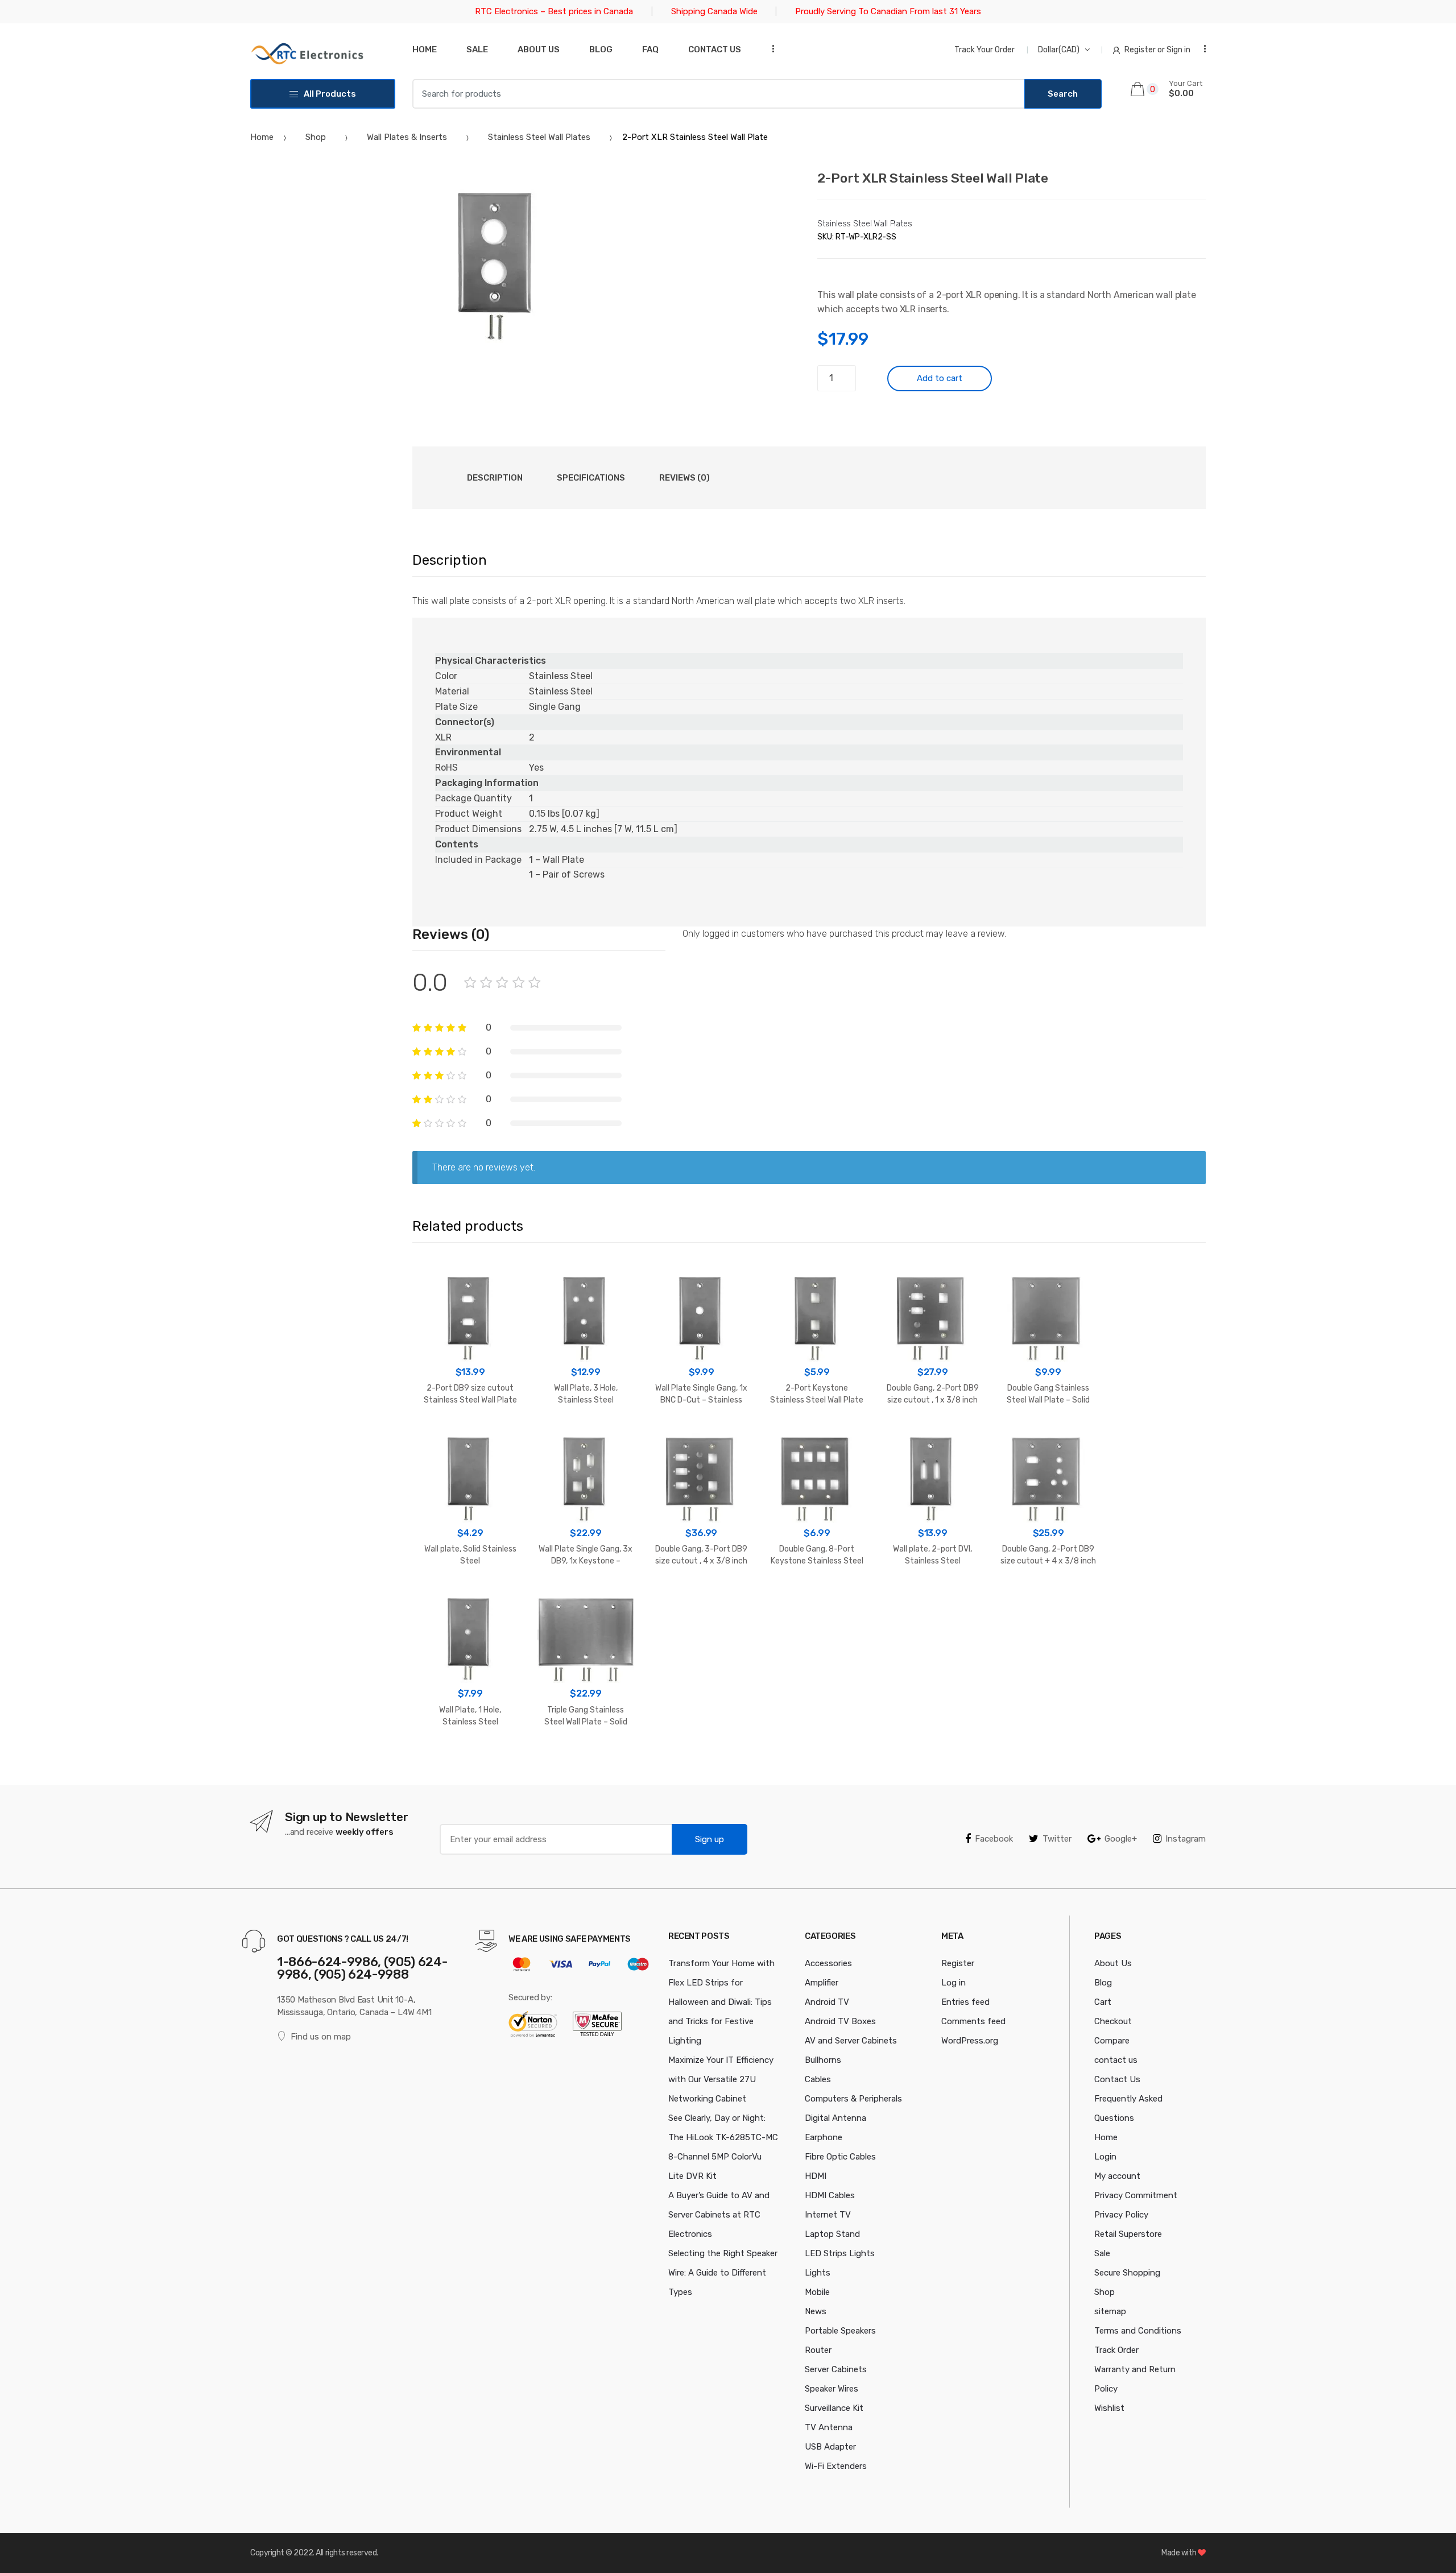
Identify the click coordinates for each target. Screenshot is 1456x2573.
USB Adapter (830, 2447)
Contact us (715, 49)
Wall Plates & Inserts (407, 137)
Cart (1103, 2002)
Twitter (1057, 1839)
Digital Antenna (835, 2118)
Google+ (1121, 1839)
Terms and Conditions (1138, 2331)
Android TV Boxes (840, 2021)
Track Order (1116, 2350)
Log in (954, 1983)
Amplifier (822, 1983)
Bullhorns (823, 2060)
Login (1105, 2157)
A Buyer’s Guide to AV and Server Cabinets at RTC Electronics (719, 2215)
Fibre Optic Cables (840, 2157)
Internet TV (828, 2215)
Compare (1112, 2041)
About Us (539, 49)
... (770, 49)
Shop (316, 137)
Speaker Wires (832, 2389)
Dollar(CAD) (1059, 50)
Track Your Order (985, 50)
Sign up (710, 1839)
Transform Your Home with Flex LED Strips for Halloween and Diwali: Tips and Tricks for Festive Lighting (721, 2002)
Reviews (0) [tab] (684, 478)
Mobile (817, 2292)
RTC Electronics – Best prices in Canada (554, 11)
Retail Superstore (1128, 2234)
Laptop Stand (832, 2234)
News (816, 2311)
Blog (601, 49)
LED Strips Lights (840, 2253)
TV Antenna (829, 2427)
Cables (818, 2079)
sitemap (1110, 2311)
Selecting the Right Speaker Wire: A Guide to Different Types (723, 2273)
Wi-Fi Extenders (836, 2466)
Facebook (994, 1839)
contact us (1116, 2060)
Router (818, 2350)
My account (1117, 2176)
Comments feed (973, 2021)
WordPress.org (970, 2041)
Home (425, 49)
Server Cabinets (836, 2369)
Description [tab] (495, 478)
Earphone (824, 2137)
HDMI (816, 2176)
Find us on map (321, 2037)
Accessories (828, 1963)
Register (958, 1963)
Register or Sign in (1157, 50)
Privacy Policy (1121, 2215)
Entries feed (965, 2002)
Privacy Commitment (1136, 2195)
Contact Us (1117, 2079)
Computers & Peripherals (853, 2099)
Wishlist (1109, 2408)
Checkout (1113, 2021)
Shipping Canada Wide (714, 11)
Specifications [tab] (591, 478)
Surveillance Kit (834, 2408)
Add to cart (940, 378)
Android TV (827, 2002)
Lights (818, 2273)
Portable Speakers (840, 2331)
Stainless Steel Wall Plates (539, 137)
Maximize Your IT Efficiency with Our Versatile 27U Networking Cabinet (721, 2079)
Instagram (1186, 1839)
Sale (477, 49)
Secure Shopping (1127, 2273)
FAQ (650, 49)
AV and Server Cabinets (851, 2041)
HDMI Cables (830, 2195)
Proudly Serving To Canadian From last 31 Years (888, 11)
